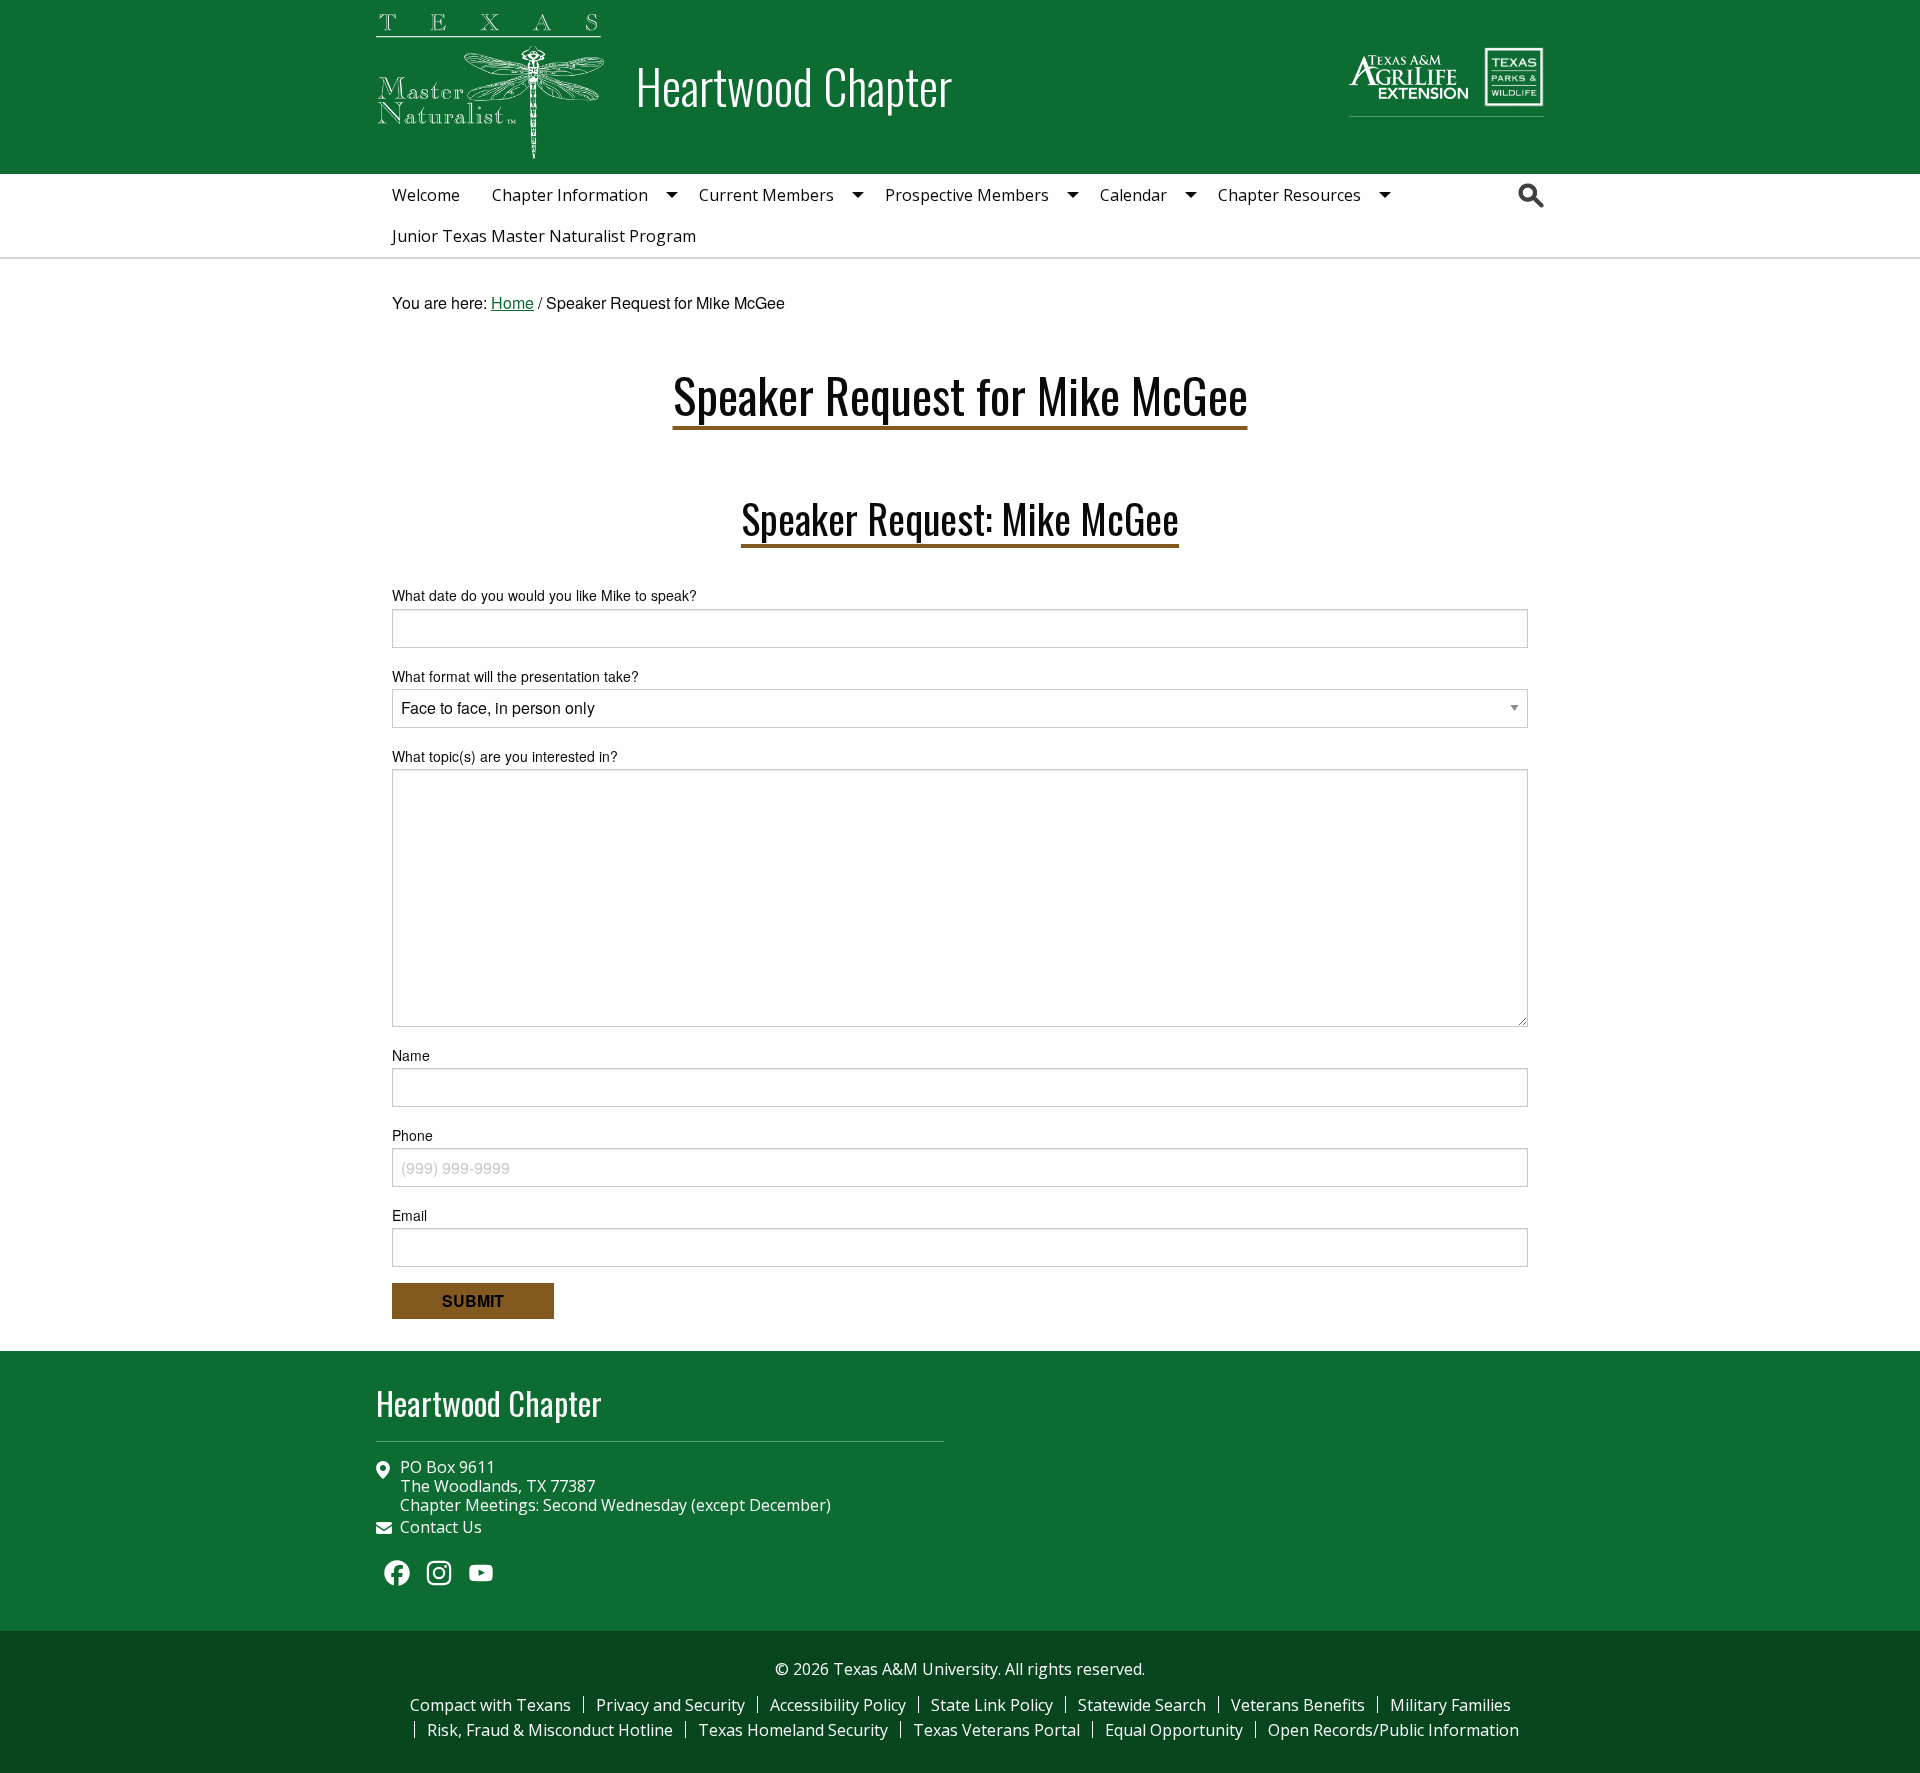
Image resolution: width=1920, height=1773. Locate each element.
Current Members (766, 195)
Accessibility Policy (838, 1705)
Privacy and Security (670, 1705)
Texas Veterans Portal (996, 1730)
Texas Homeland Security (793, 1730)
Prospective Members (967, 195)
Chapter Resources (1289, 195)
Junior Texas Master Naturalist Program (544, 236)
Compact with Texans (490, 1705)
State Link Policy (992, 1705)
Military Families (1450, 1705)
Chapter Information (570, 195)
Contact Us (441, 1527)
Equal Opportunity (1174, 1730)
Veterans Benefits (1298, 1705)
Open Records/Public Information (1393, 1730)
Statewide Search (1142, 1705)
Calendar (1133, 195)
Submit (473, 1300)
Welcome (426, 195)
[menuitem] (426, 195)
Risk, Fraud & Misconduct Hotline (550, 1730)
